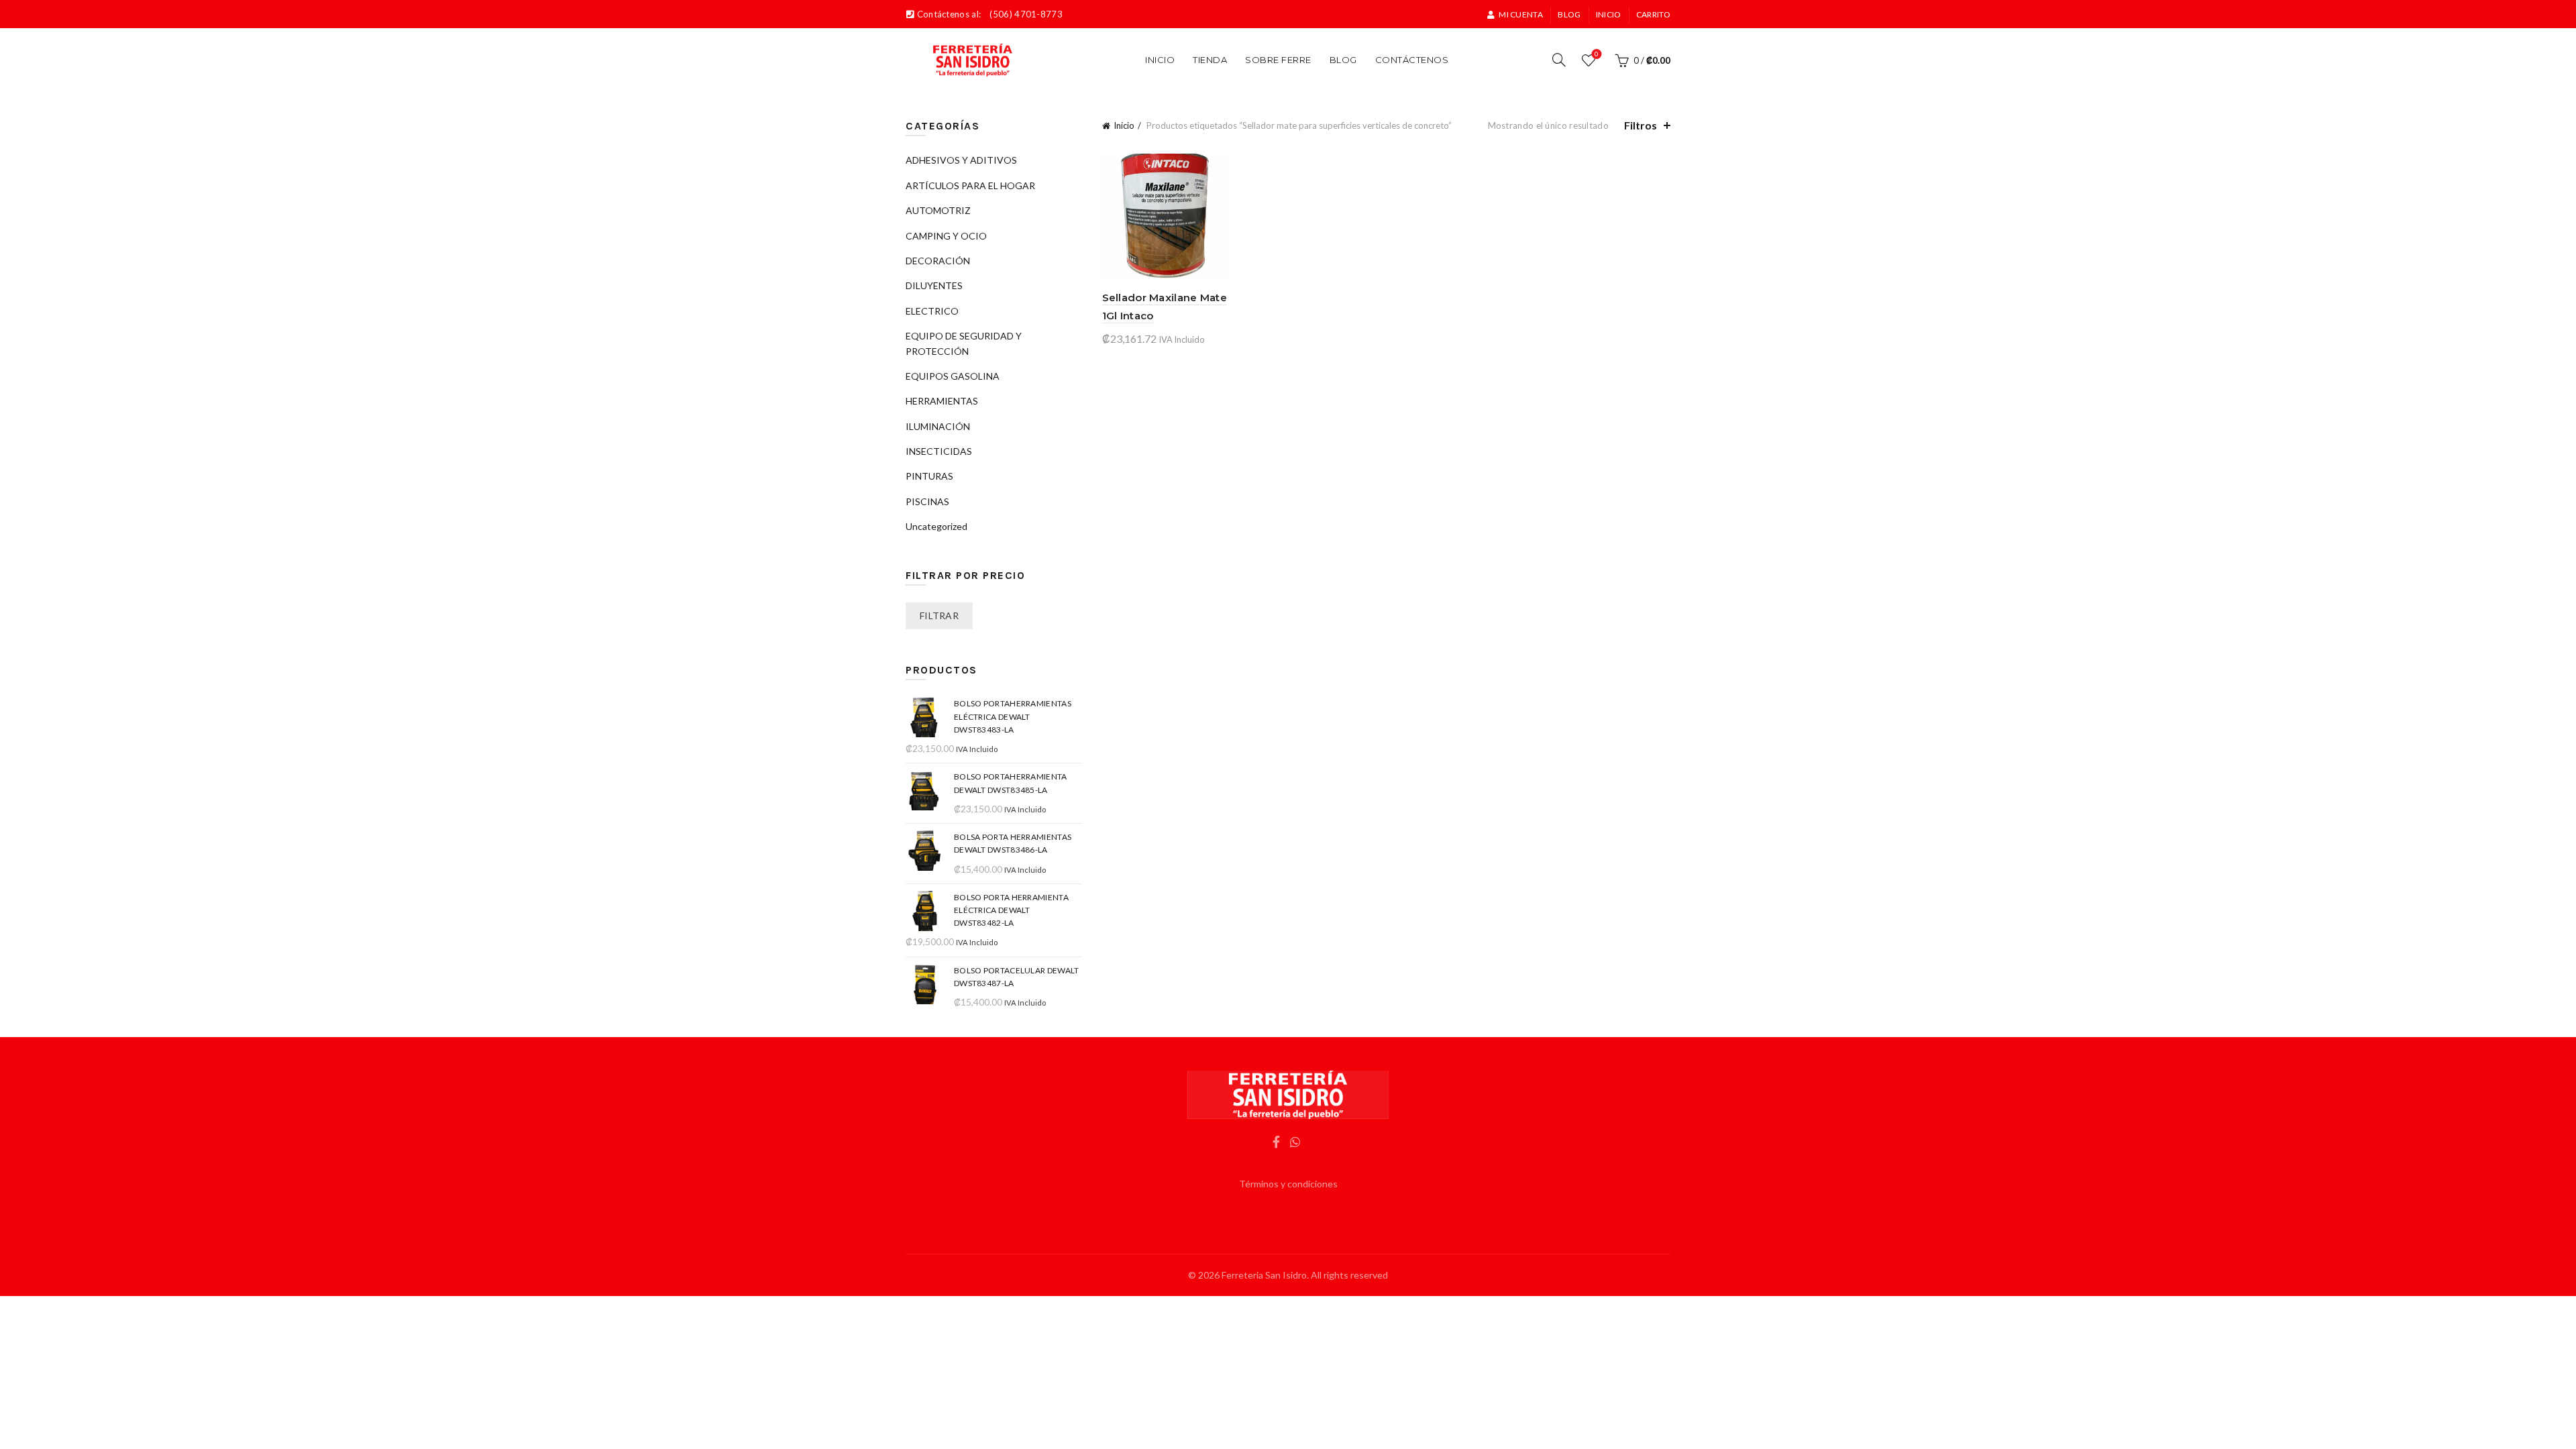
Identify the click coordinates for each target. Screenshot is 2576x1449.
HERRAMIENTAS (942, 401)
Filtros (1641, 125)
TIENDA (1210, 60)
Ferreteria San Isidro (1264, 1275)
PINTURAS (929, 476)
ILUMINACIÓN (938, 426)
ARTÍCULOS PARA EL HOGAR (970, 185)
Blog (1569, 14)
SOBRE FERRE (1278, 60)
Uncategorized (936, 526)
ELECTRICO (932, 311)
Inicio (1609, 14)
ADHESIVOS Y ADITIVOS (961, 160)
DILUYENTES (934, 285)
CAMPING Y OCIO (946, 236)
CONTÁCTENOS (1412, 60)
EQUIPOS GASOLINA (953, 376)
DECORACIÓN (938, 261)
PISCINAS (927, 501)
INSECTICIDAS (939, 451)
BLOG (1343, 60)
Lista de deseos (1597, 54)
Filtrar (939, 615)
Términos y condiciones (1288, 1184)
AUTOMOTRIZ (938, 210)
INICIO (1160, 60)
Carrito (1653, 14)
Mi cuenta (1521, 14)
